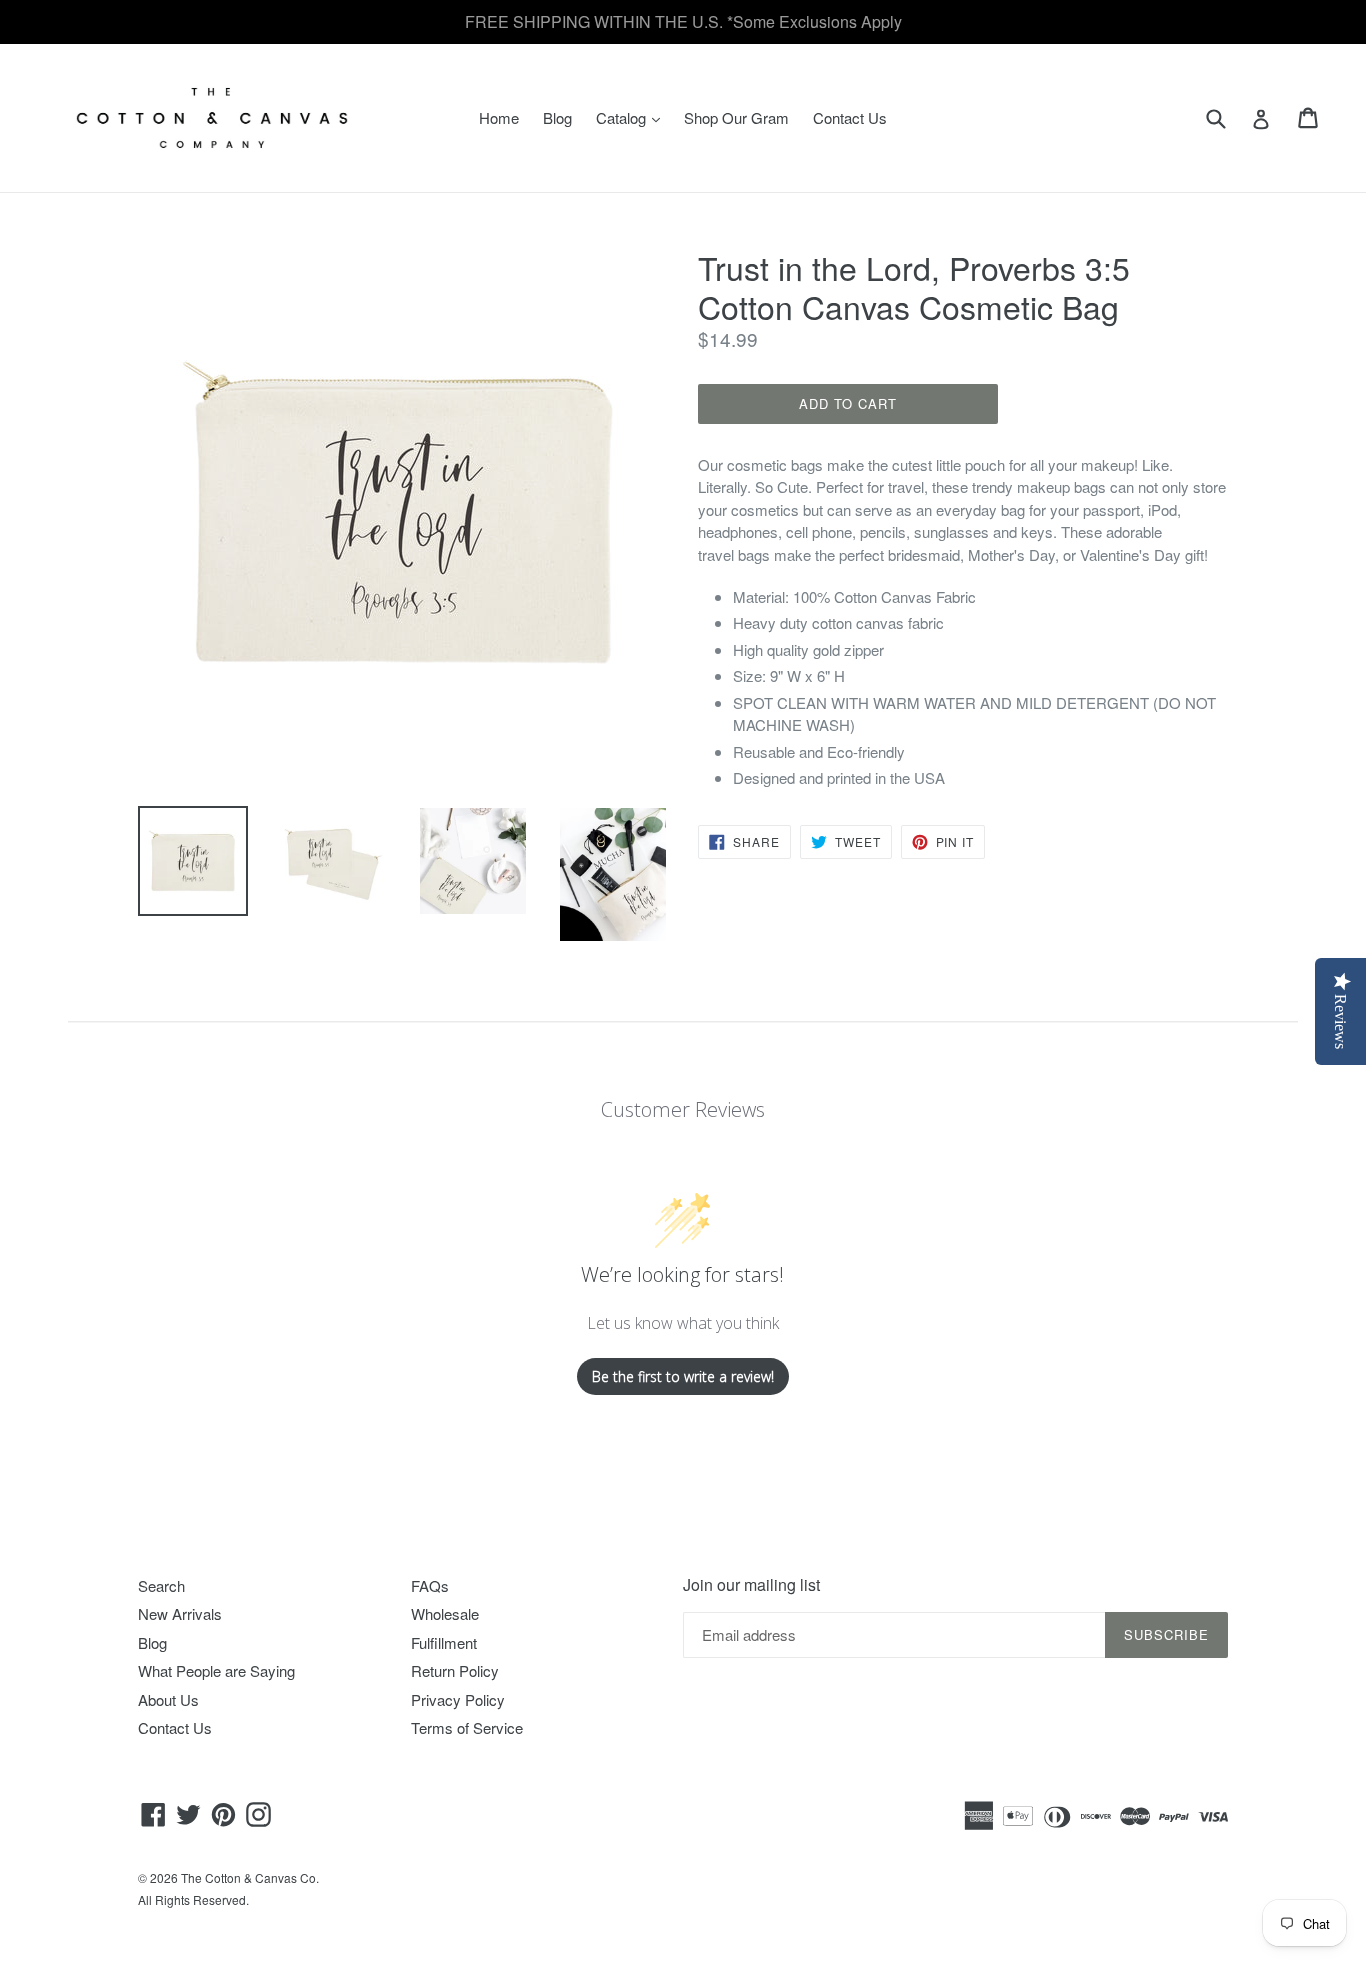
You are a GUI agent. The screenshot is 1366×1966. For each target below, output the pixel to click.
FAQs (430, 1585)
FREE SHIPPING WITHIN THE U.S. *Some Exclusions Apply (683, 21)
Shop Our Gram (736, 117)
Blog (557, 117)
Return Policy (455, 1670)
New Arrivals (180, 1613)
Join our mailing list (751, 1584)
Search (161, 1585)
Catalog (633, 117)
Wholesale (445, 1613)
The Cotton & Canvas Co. (250, 1877)
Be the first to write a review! (683, 1376)
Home (499, 117)
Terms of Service (467, 1727)
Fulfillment (444, 1642)
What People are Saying (216, 1670)
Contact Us (850, 117)
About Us (168, 1699)
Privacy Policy (458, 1699)
